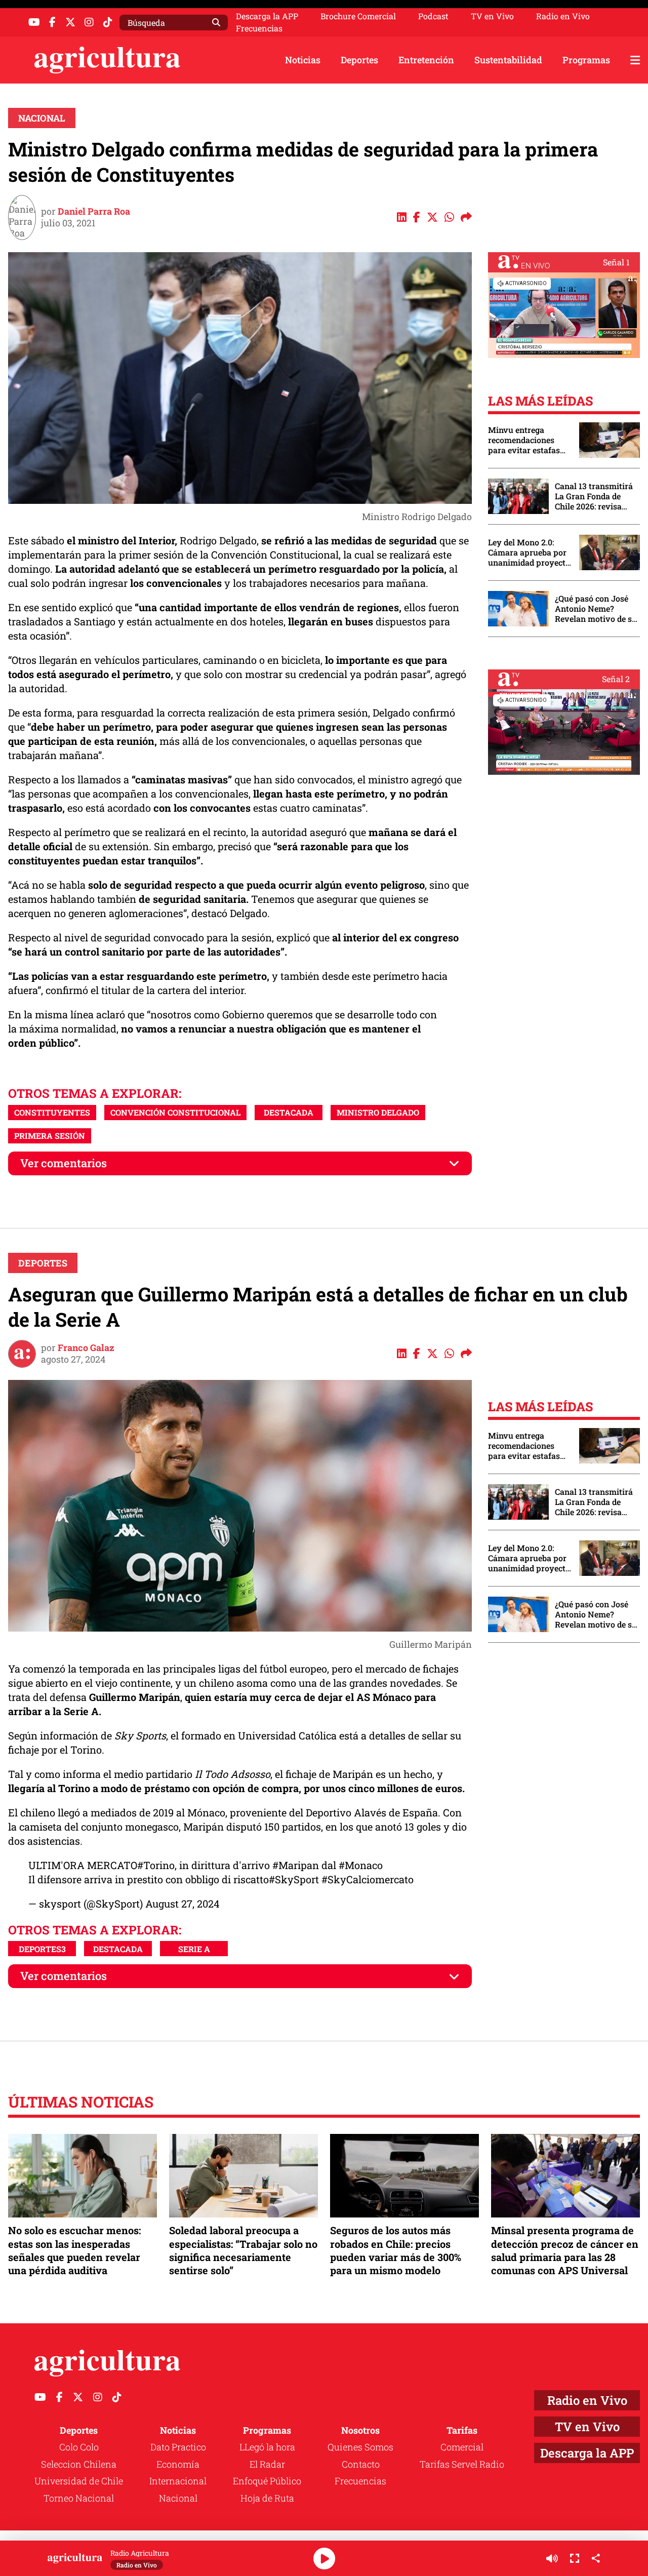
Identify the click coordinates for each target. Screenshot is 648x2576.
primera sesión (50, 1136)
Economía (178, 2464)
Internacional (178, 2481)
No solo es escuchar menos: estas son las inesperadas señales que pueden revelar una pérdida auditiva (74, 2250)
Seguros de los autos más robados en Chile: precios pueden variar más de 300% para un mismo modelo (396, 2250)
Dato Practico (178, 2447)
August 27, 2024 (183, 1904)
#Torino (156, 1865)
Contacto (361, 2464)
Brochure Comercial (358, 16)
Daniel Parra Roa (94, 211)
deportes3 (42, 1949)
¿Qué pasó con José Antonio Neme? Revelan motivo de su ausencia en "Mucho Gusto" (596, 609)
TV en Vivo (492, 16)
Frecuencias (259, 28)
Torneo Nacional (79, 2498)
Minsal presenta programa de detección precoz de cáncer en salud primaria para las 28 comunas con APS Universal (565, 2250)
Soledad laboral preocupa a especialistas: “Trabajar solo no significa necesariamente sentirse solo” (243, 2250)
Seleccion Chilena (79, 2464)
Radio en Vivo (563, 16)
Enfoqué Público (267, 2481)
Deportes (359, 60)
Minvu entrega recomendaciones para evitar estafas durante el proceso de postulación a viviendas (529, 440)
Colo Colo (79, 2447)
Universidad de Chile (79, 2481)
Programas (586, 60)
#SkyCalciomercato (368, 1879)
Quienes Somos (360, 2447)
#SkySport (294, 1879)
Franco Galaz (86, 1348)
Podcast (433, 16)
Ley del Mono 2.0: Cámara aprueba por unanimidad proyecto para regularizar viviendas (529, 552)
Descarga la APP (267, 16)
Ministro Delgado (378, 1112)
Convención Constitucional (175, 1112)
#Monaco (361, 1865)
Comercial (462, 2447)
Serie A (194, 1949)
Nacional (42, 118)
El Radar (267, 2464)
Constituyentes (52, 1112)
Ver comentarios (64, 1163)
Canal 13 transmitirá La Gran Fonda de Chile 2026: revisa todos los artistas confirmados (594, 496)
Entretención (426, 60)
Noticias (303, 60)
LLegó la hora (267, 2447)
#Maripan (296, 1865)
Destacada (289, 1112)
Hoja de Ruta (267, 2498)
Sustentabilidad (508, 60)
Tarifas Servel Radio (462, 2464)
